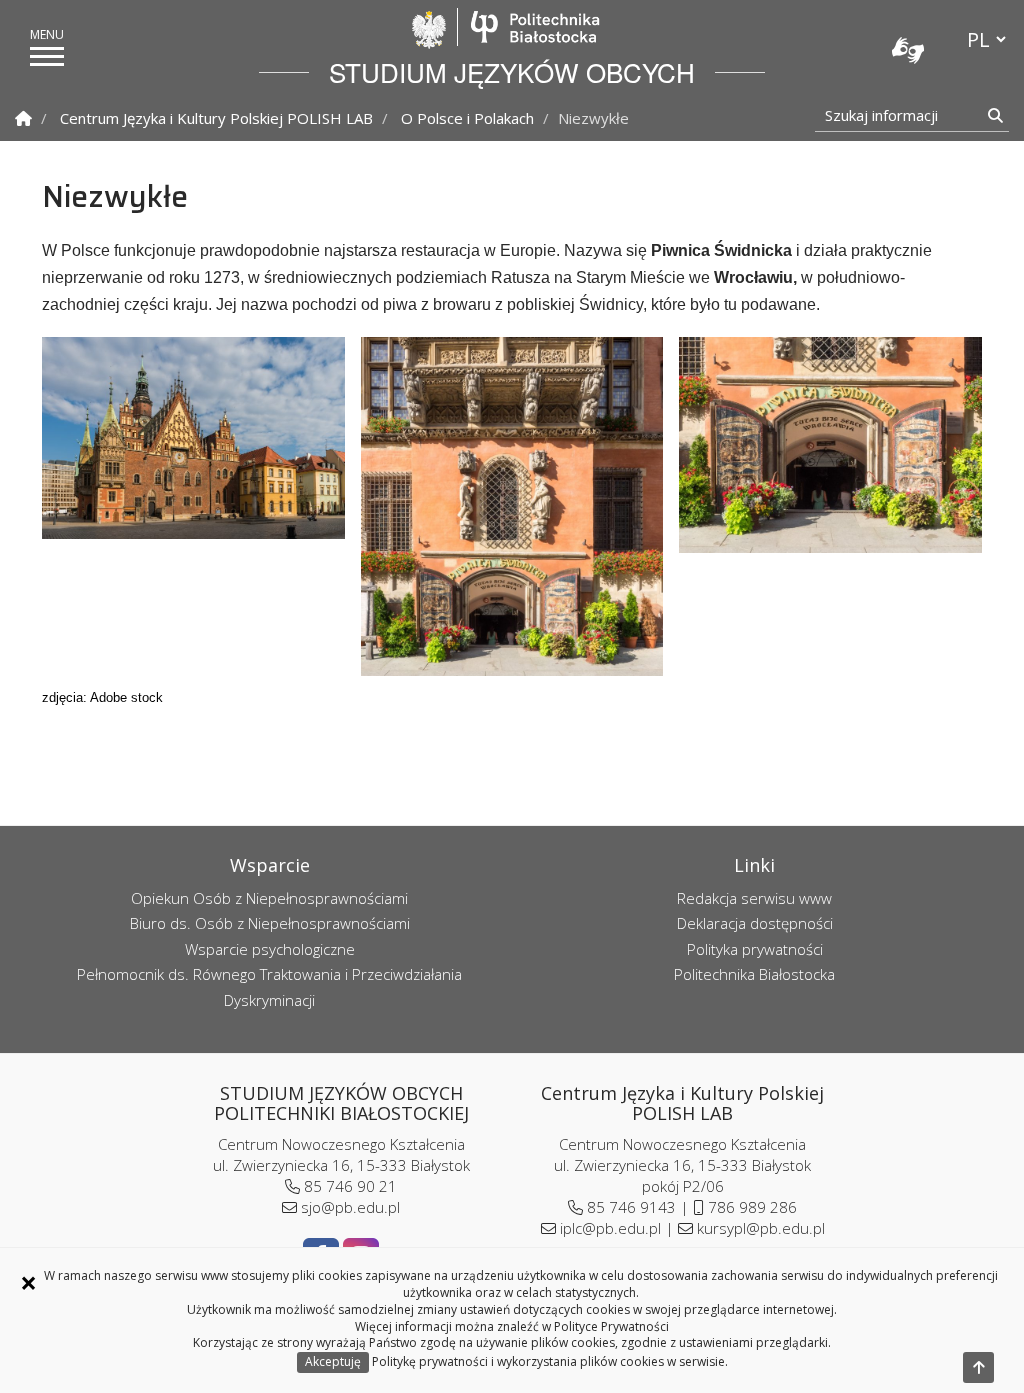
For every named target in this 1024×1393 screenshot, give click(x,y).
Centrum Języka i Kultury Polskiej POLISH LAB (216, 118)
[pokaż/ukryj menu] (47, 56)
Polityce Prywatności (611, 1326)
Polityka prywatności (755, 949)
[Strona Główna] (23, 118)
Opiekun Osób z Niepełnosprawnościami (269, 898)
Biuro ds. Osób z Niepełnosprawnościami (270, 923)
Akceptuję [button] (333, 1361)
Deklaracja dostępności (755, 923)
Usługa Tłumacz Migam (908, 50)
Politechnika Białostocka (534, 27)
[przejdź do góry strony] (978, 1367)
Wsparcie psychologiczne (270, 949)
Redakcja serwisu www (754, 898)
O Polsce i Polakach (467, 118)
